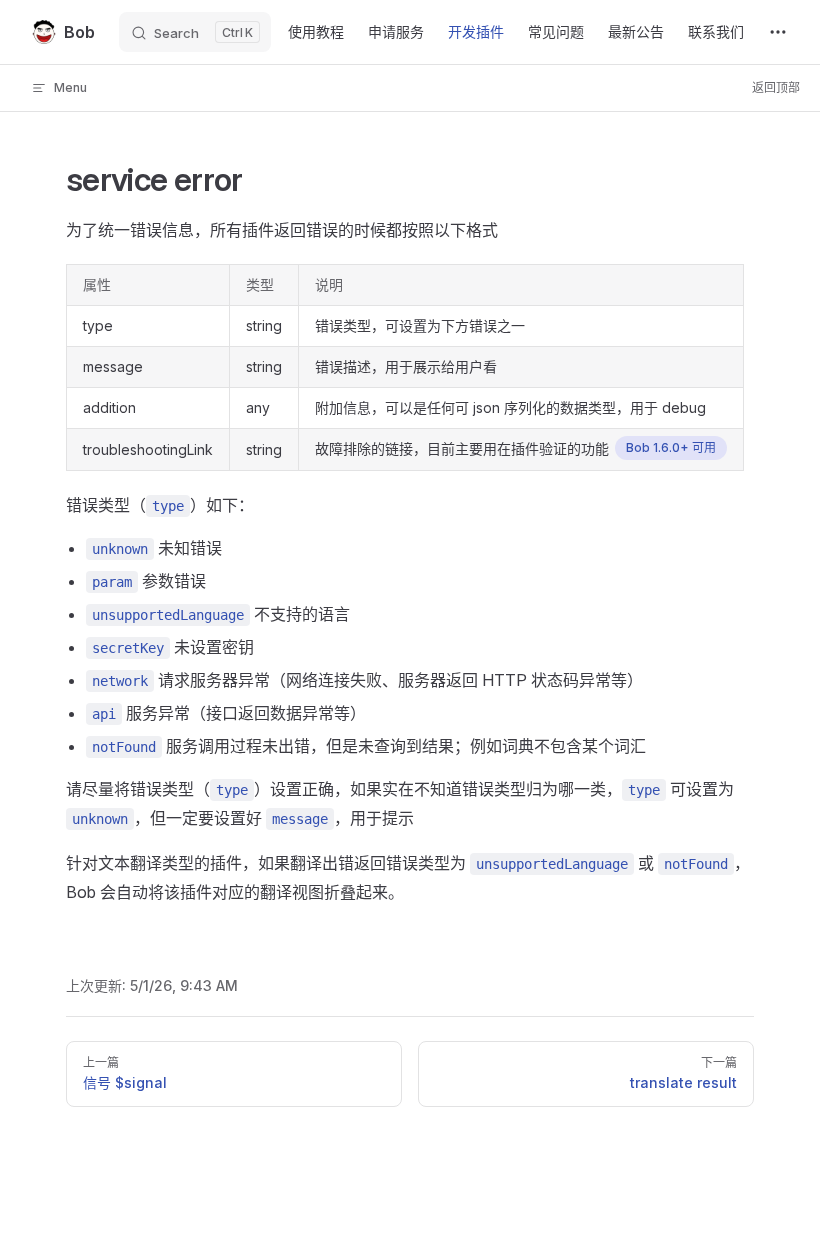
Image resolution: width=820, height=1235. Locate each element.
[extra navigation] (778, 32)
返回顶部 (776, 87)
